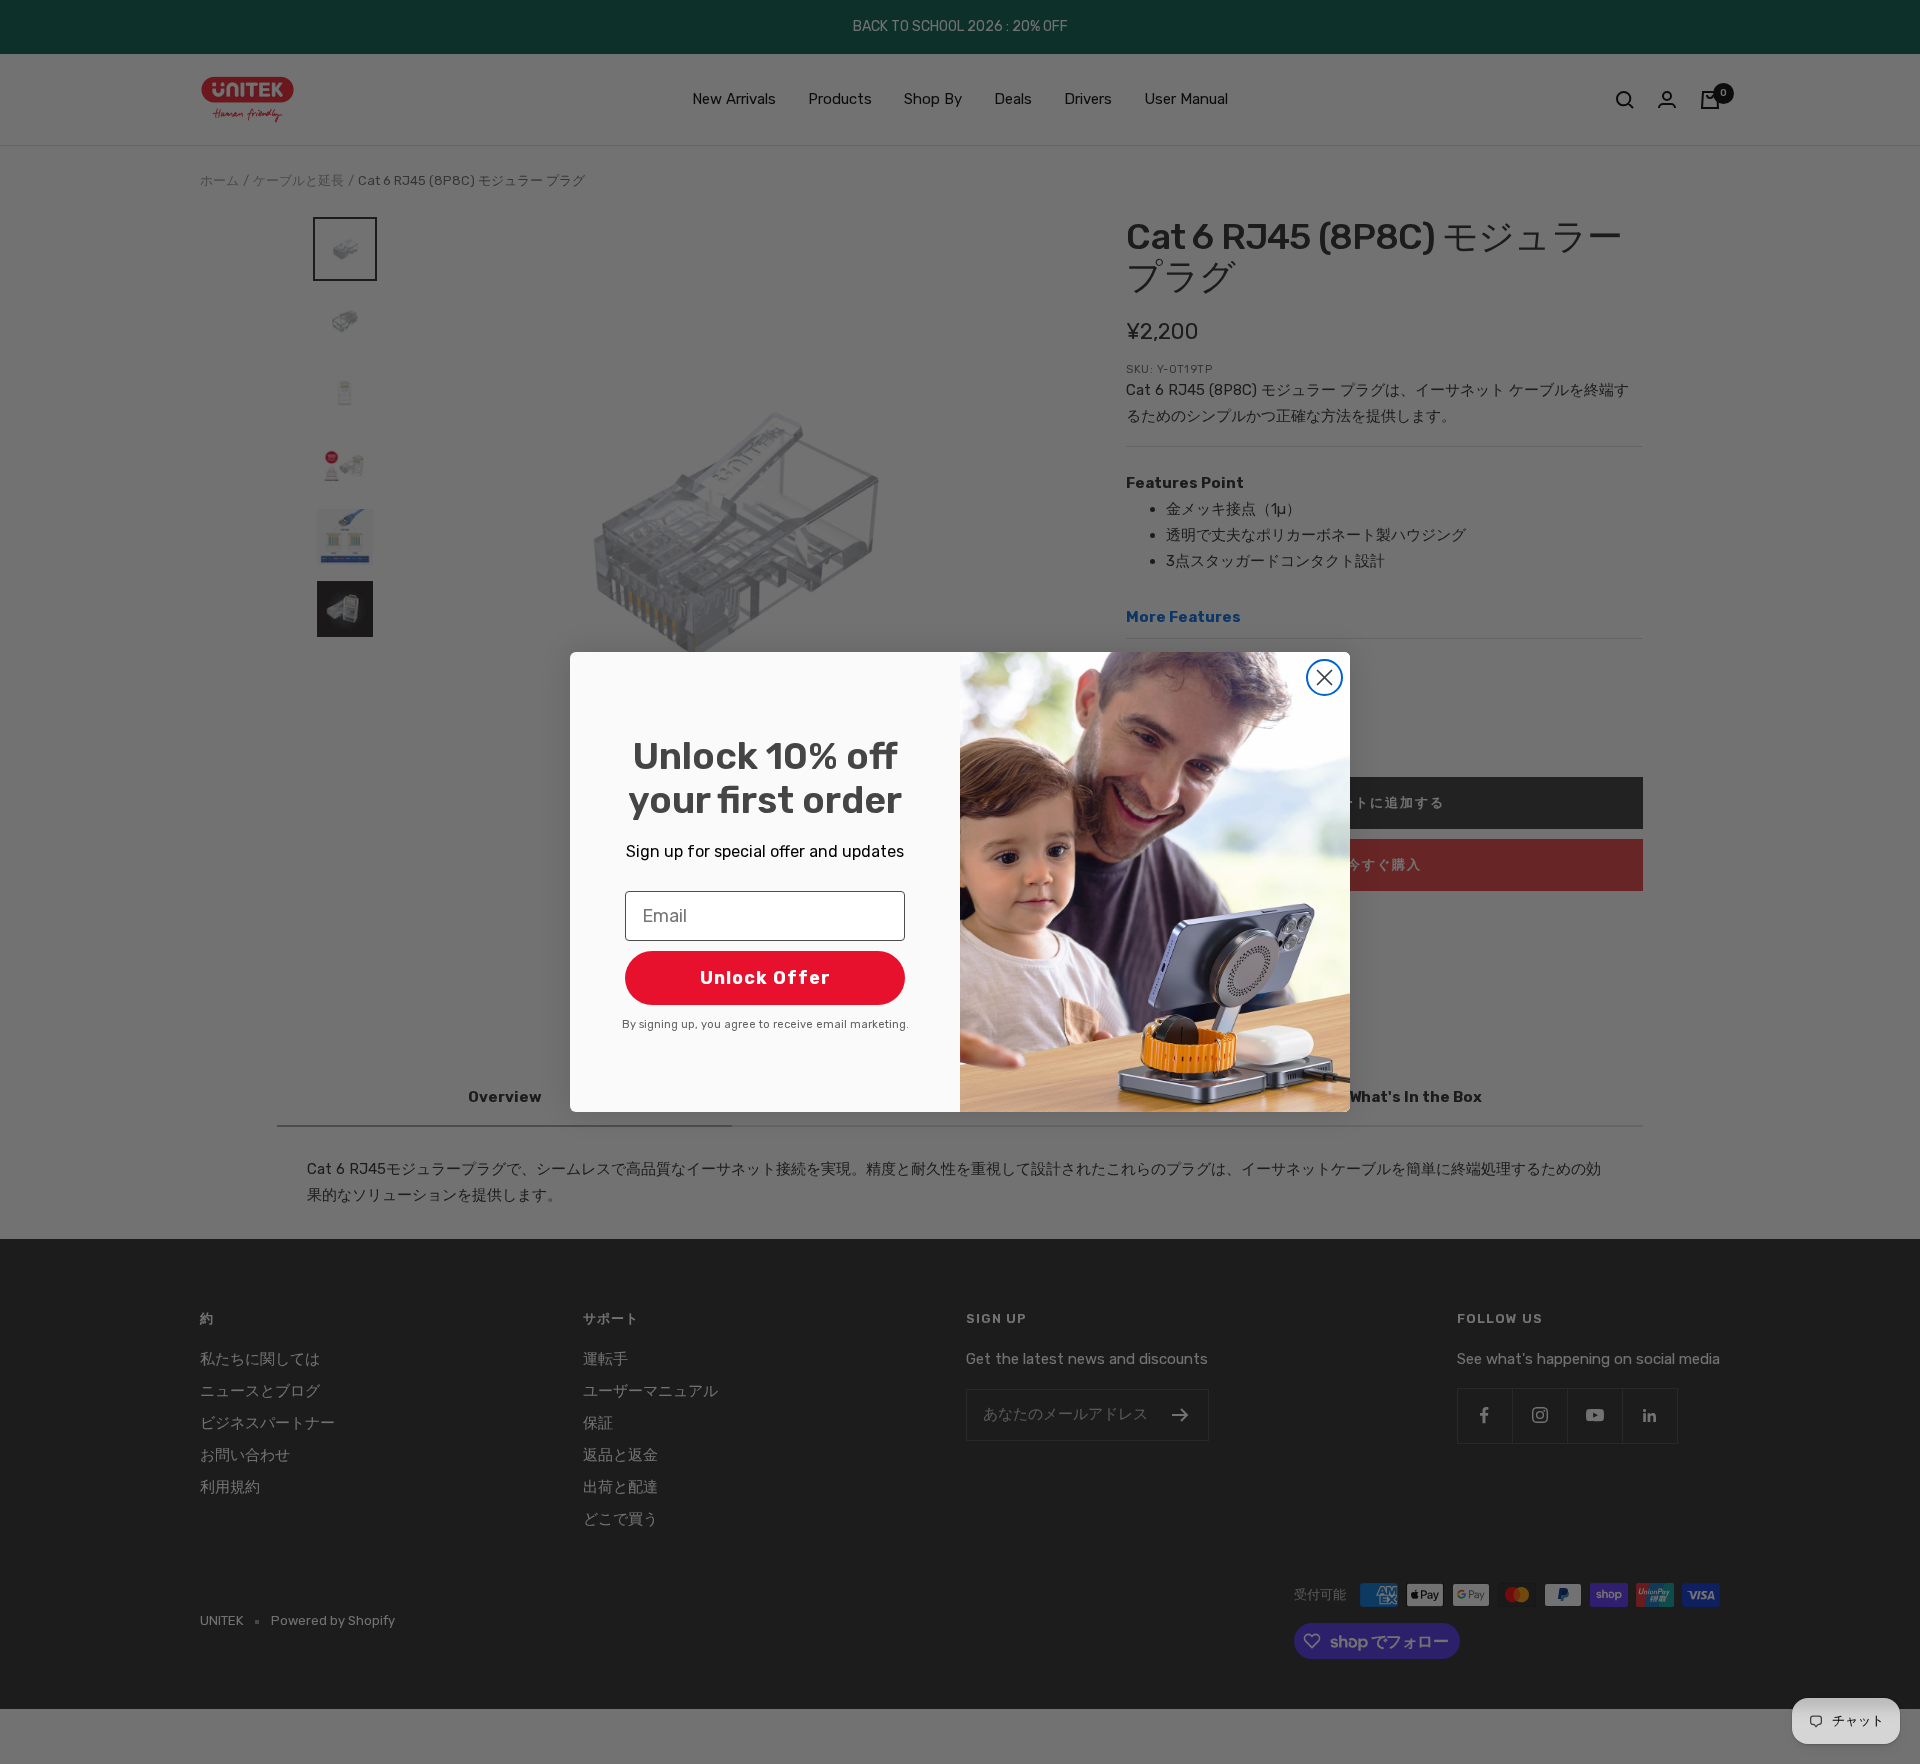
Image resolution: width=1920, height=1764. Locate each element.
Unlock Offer (765, 978)
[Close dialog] (1324, 677)
